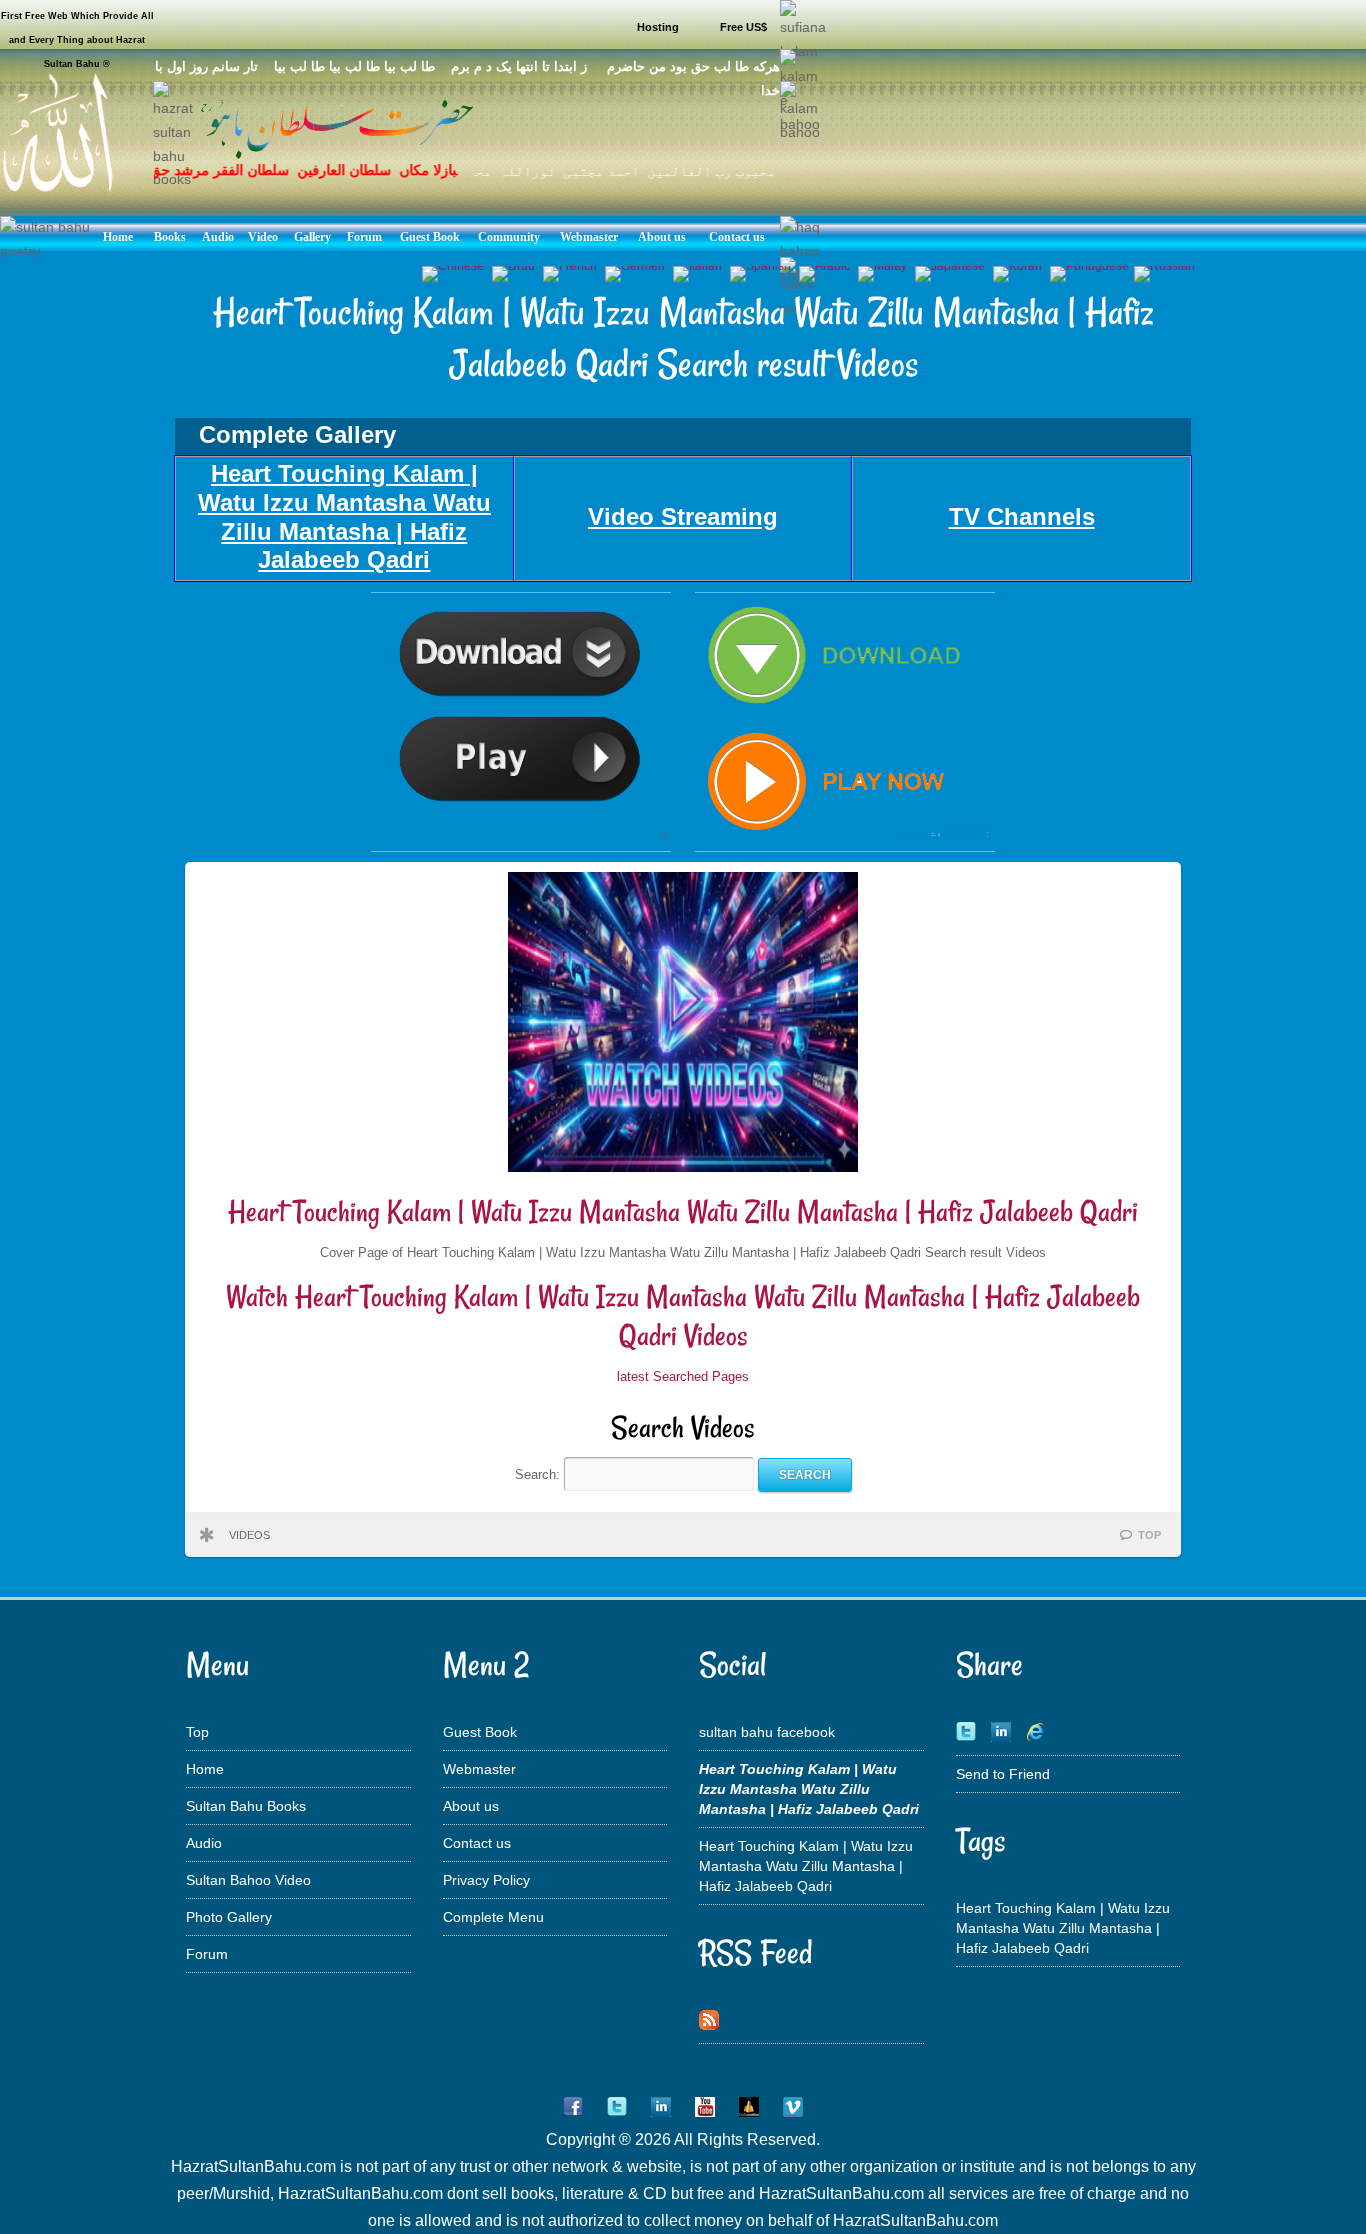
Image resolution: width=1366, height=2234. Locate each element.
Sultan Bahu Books (246, 1806)
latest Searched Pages (683, 1376)
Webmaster (479, 1769)
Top (197, 1732)
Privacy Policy (486, 1880)
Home (205, 1769)
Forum (207, 1954)
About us (471, 1806)
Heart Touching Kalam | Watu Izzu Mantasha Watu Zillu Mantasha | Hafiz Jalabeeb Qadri (683, 1211)
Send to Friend (1003, 1774)
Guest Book (480, 1732)
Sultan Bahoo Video (248, 1880)
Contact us (477, 1843)
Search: (539, 1474)
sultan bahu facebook (767, 1732)
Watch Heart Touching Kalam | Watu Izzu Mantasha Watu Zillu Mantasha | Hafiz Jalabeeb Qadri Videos (683, 1316)
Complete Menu (493, 1917)
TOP (1149, 1535)
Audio (204, 1843)
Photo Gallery (229, 1917)
